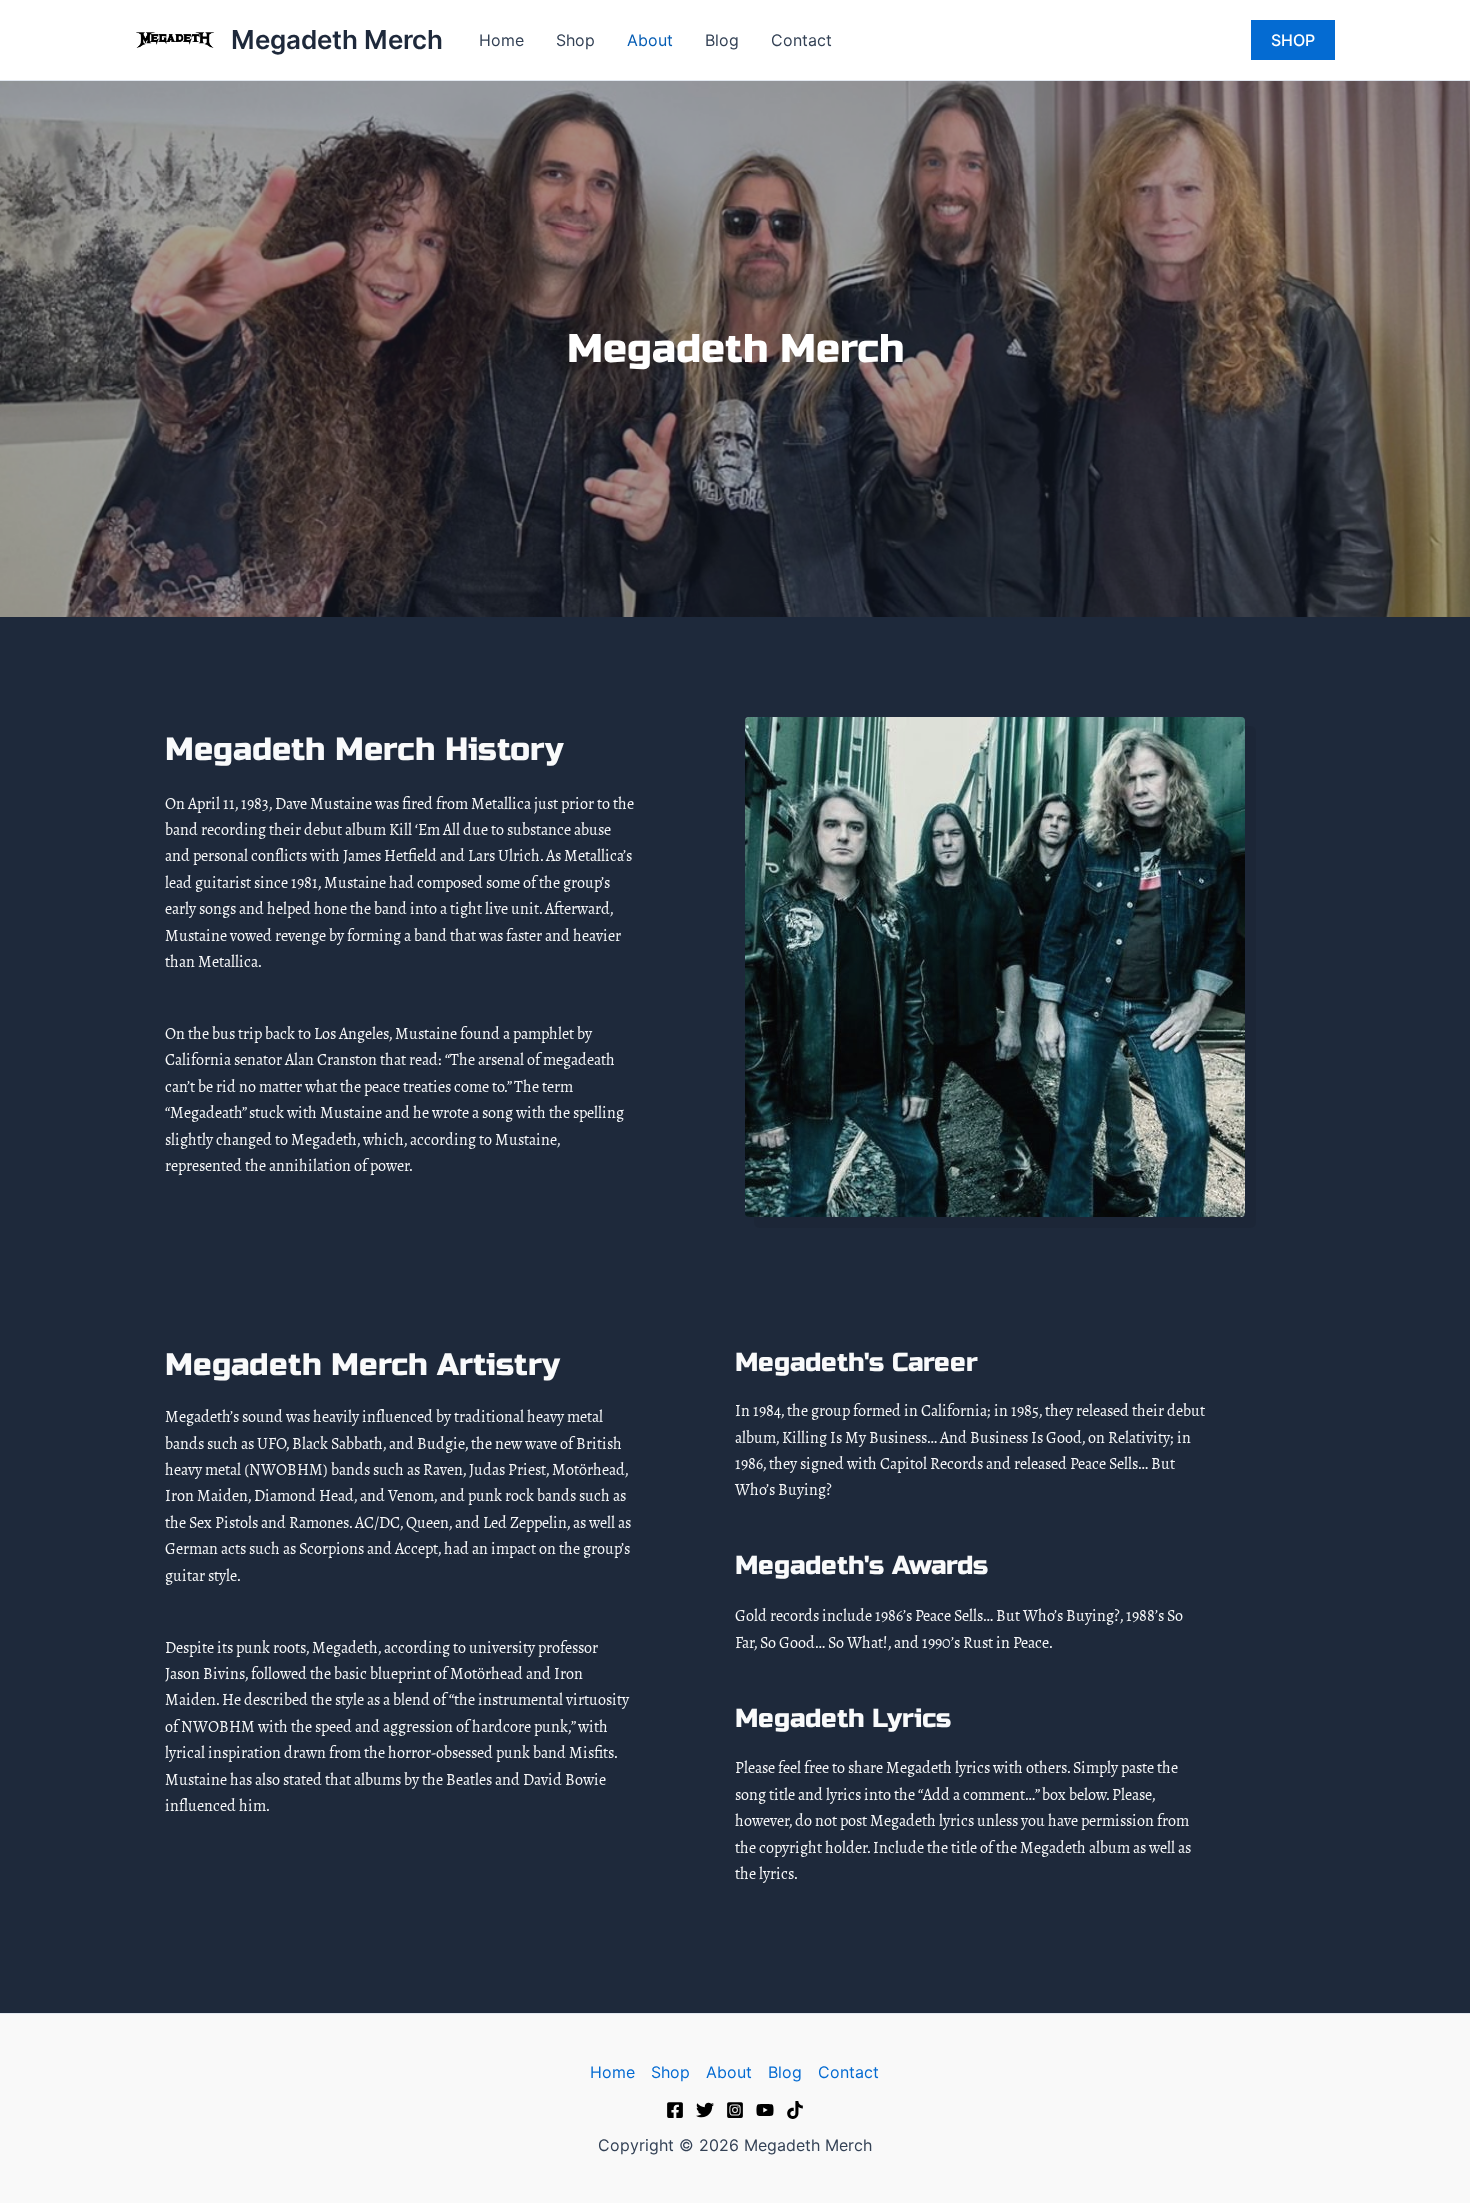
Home (501, 40)
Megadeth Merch (337, 39)
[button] (1293, 40)
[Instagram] (735, 2110)
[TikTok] (795, 2110)
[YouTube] (765, 2110)
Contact (801, 40)
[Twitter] (705, 2110)
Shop (575, 40)
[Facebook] (675, 2110)
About (650, 40)
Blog (722, 40)
